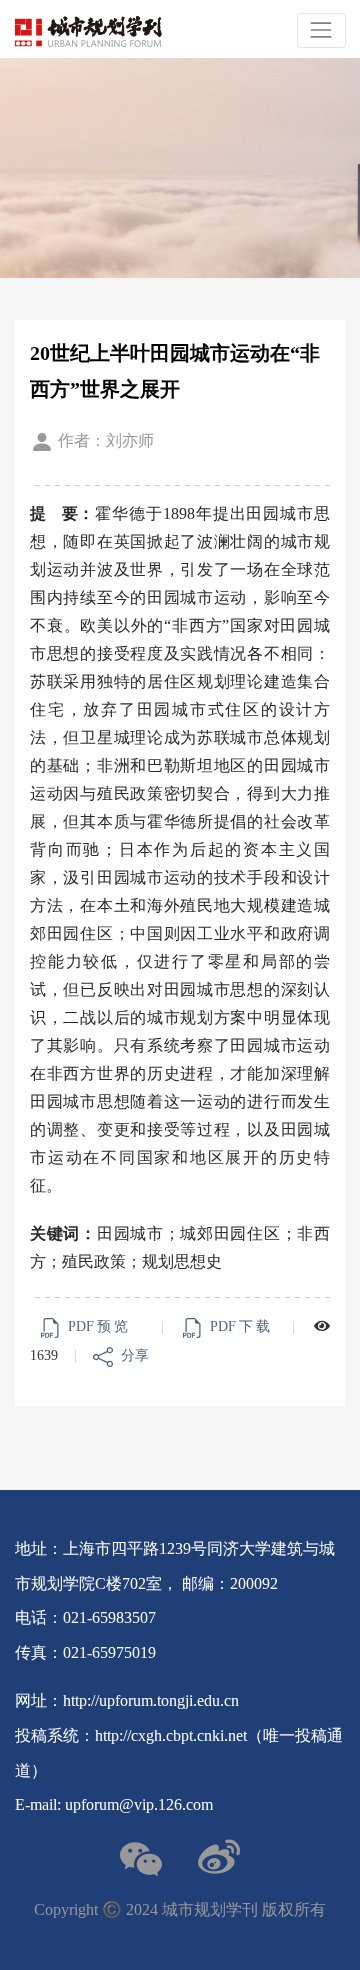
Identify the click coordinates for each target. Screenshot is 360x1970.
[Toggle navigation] (321, 30)
